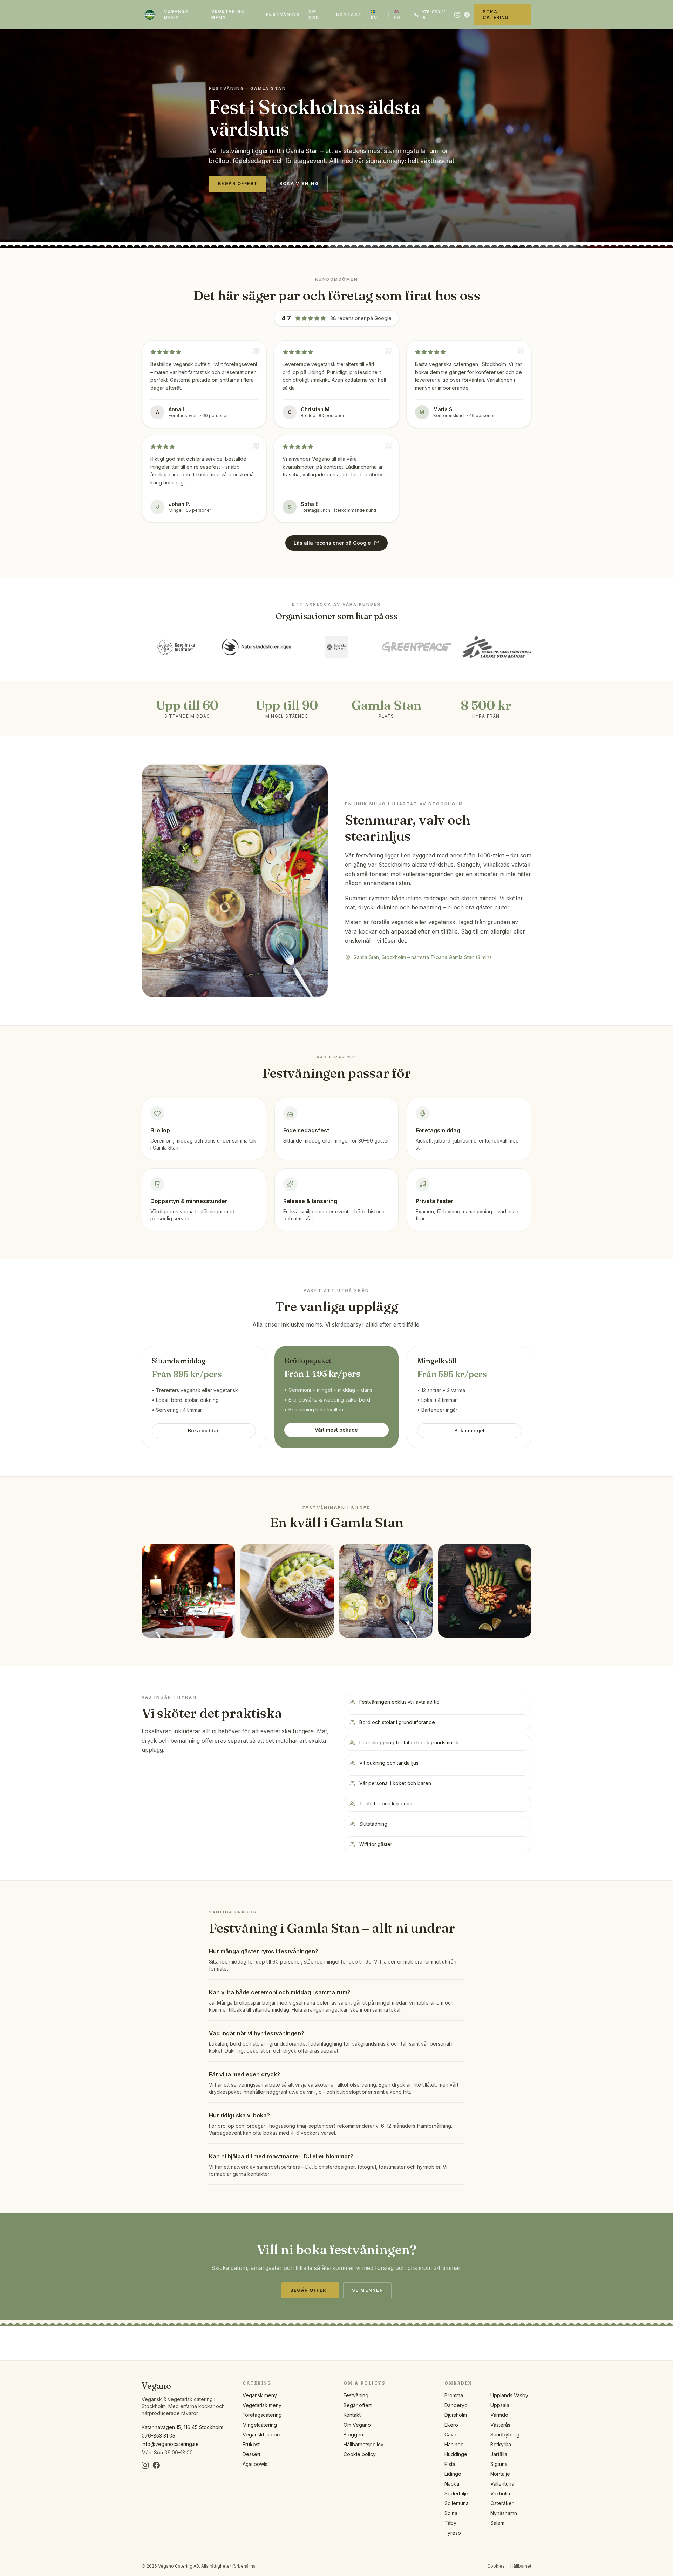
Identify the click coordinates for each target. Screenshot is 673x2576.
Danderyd (456, 2405)
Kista (450, 2464)
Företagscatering (262, 2415)
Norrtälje (500, 2474)
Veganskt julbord (262, 2435)
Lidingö (453, 2474)
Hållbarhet (521, 2566)
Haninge (454, 2444)
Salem (497, 2523)
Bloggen (353, 2435)
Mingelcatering (260, 2425)
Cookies (496, 2566)
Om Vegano (357, 2425)
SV (374, 15)
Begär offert (238, 184)
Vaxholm (500, 2493)
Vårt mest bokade (336, 1430)
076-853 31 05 (433, 15)
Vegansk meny (177, 14)
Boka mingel (469, 1431)
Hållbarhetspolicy (363, 2444)
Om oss (314, 14)
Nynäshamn (504, 2513)
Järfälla (499, 2454)
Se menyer (367, 2290)
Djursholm (456, 2415)
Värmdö (499, 2415)
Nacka (452, 2484)
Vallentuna (502, 2484)
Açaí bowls (255, 2464)
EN (397, 15)
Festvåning (283, 14)
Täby (450, 2523)
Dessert (251, 2454)
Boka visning (299, 184)
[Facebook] (467, 15)
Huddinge (456, 2454)
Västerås (500, 2425)
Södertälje (456, 2493)
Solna (451, 2513)
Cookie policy (360, 2454)
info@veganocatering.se (170, 2444)
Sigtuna (499, 2464)
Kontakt (349, 14)
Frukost (251, 2444)
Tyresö (453, 2533)
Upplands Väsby (509, 2395)
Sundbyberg (505, 2435)
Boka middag (204, 1431)
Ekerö (451, 2425)
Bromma (454, 2395)
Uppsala (500, 2405)
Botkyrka (501, 2444)
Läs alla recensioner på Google (332, 543)
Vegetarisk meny (228, 14)
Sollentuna (457, 2503)
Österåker (502, 2503)
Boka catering (496, 15)
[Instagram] (457, 15)
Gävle (451, 2435)
